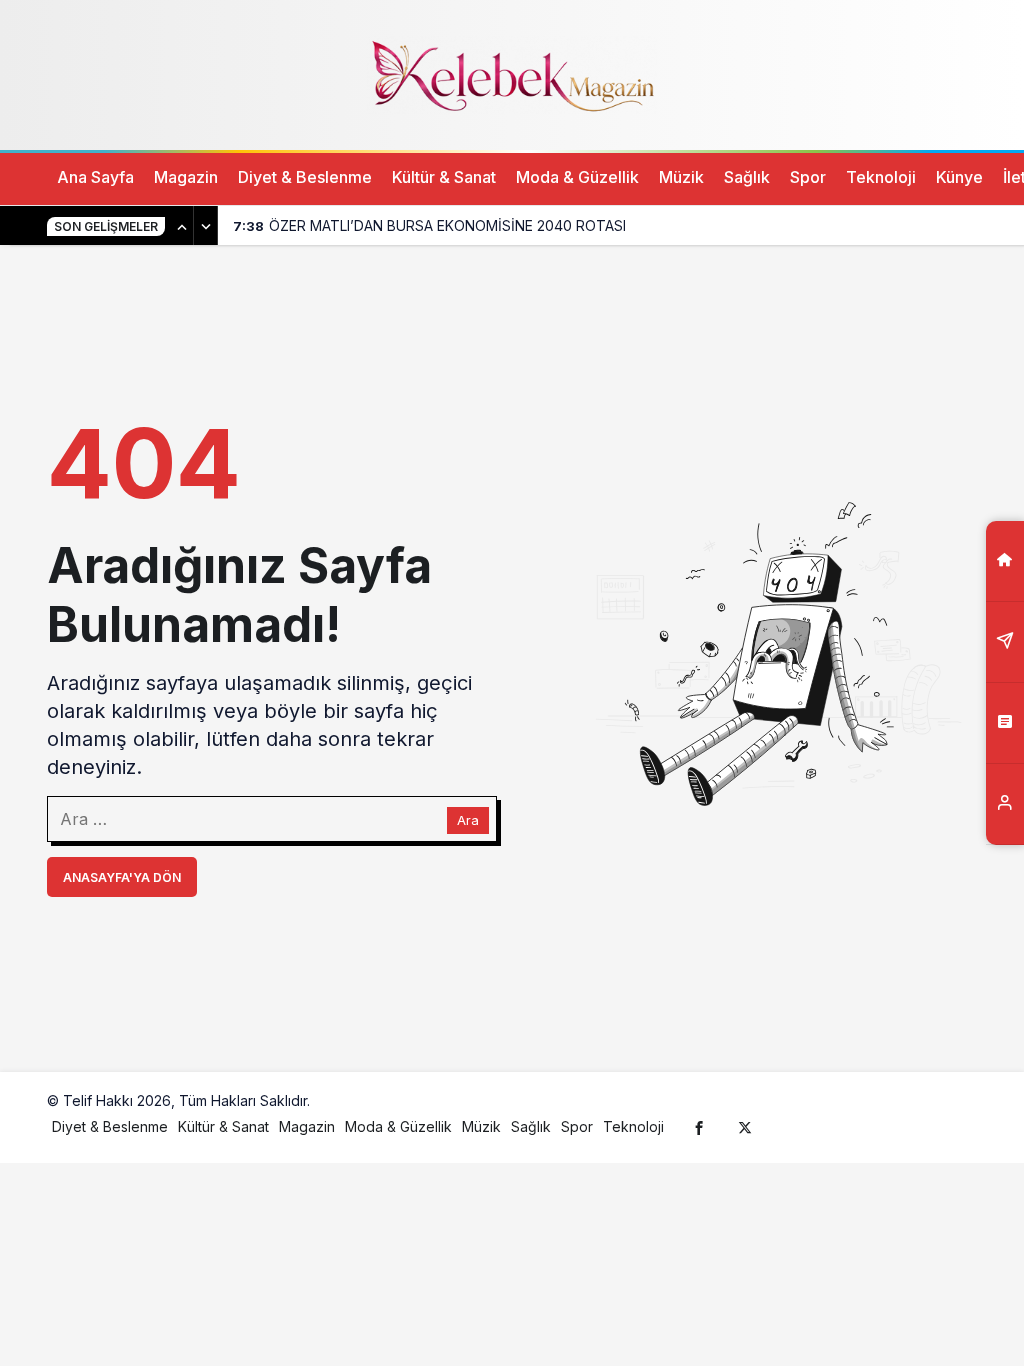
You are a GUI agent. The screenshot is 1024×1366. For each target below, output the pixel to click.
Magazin (186, 177)
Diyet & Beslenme (305, 177)
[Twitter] (745, 1127)
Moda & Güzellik (577, 177)
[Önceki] (182, 226)
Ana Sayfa (95, 177)
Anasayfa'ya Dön (122, 877)
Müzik (681, 177)
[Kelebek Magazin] (512, 73)
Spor (808, 177)
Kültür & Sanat (444, 177)
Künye (959, 177)
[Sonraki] (206, 226)
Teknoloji (881, 177)
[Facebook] (699, 1127)
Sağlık (747, 177)
